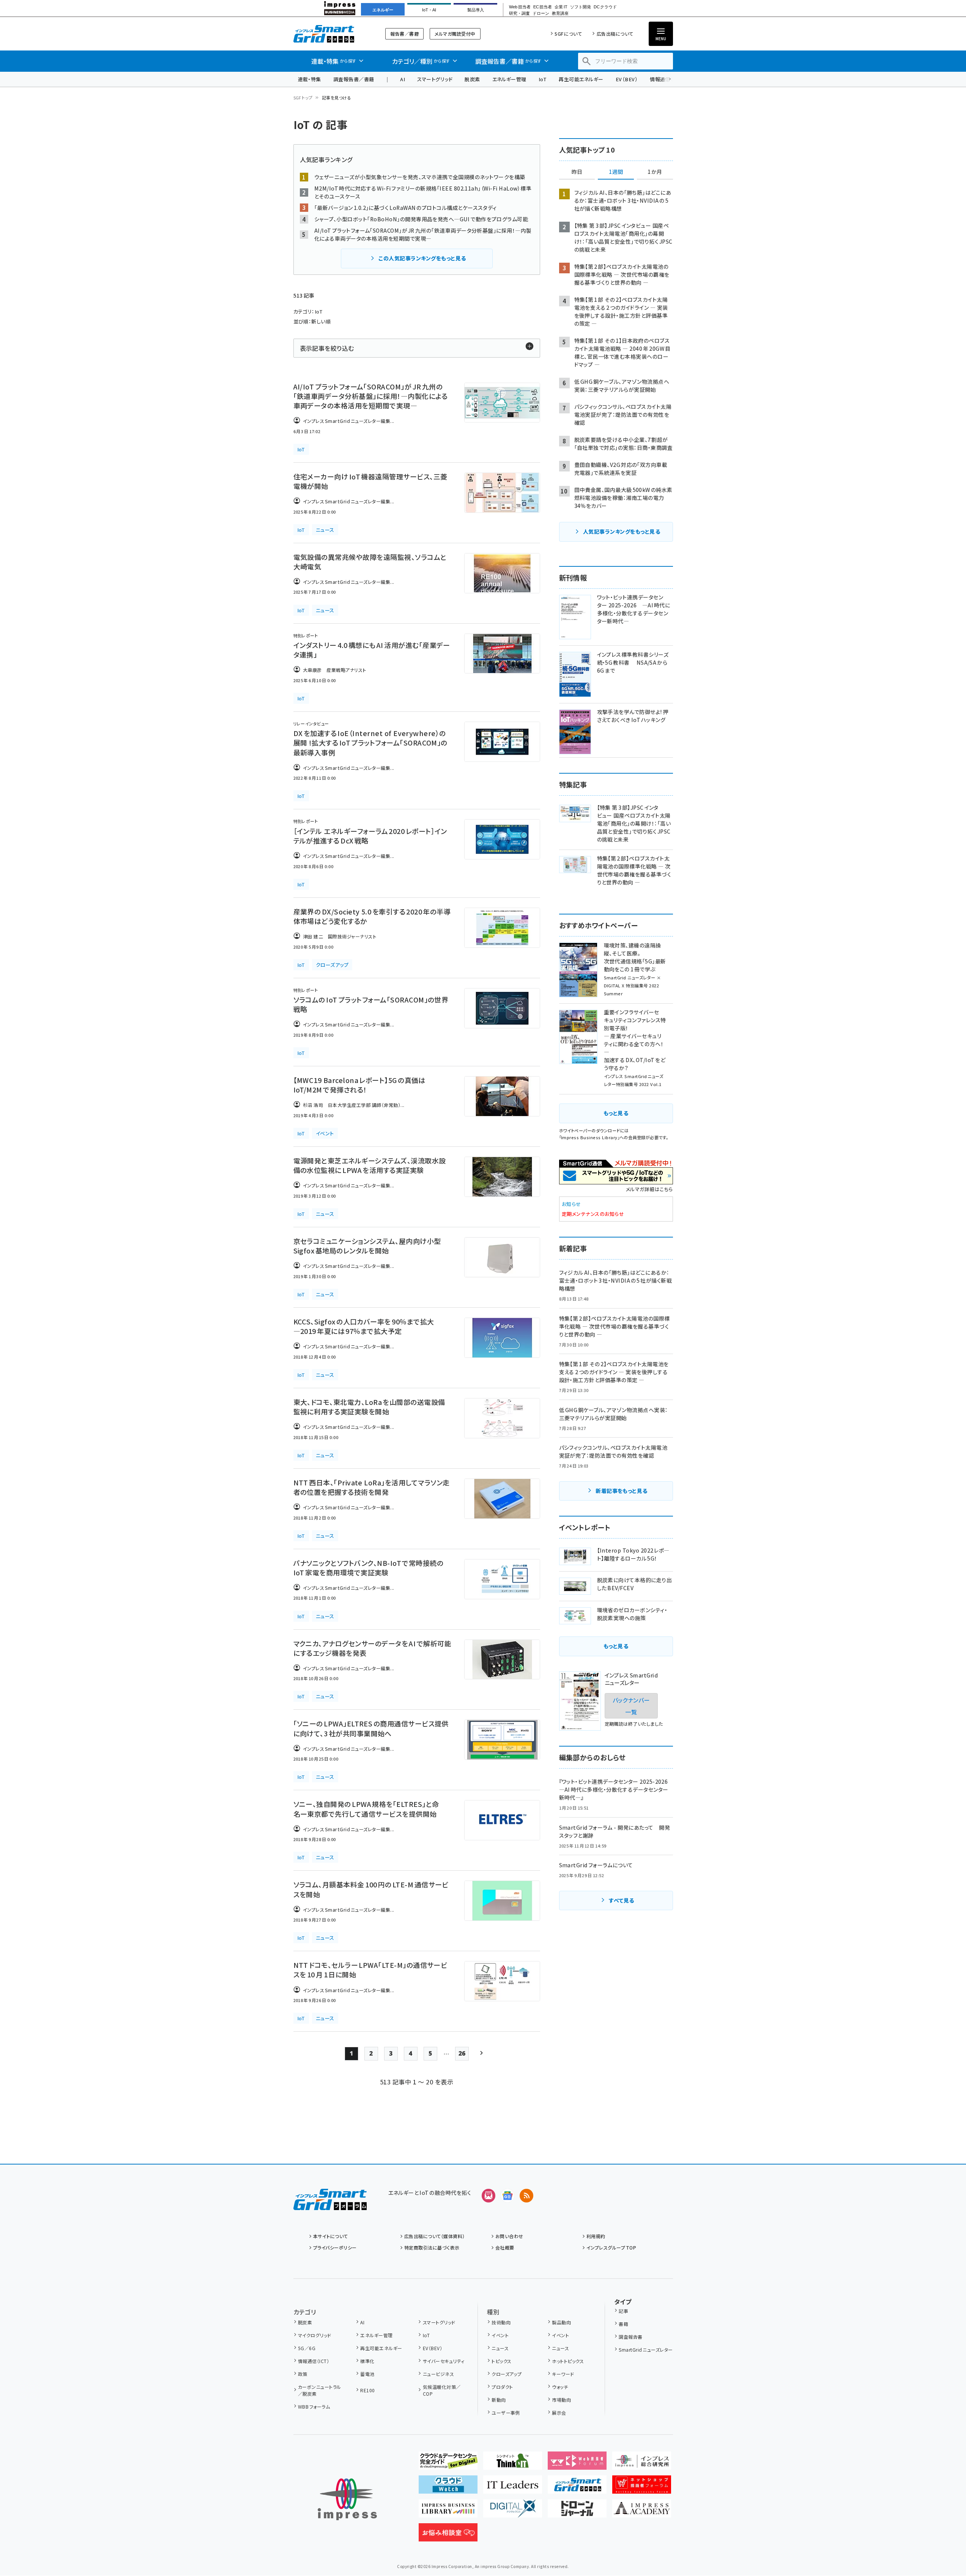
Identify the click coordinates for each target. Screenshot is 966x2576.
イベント (500, 2335)
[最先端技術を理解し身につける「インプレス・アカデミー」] (642, 2511)
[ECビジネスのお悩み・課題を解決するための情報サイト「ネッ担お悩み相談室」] (448, 2535)
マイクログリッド (315, 2335)
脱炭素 (472, 79)
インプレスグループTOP (611, 2247)
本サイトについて (331, 2236)
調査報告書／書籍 (354, 79)
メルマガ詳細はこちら (649, 1189)
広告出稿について (615, 34)
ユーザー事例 (506, 2413)
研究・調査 (519, 13)
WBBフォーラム (314, 2407)
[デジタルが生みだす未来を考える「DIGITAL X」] (513, 2511)
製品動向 (561, 2322)
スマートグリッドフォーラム (330, 34)
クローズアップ (507, 2374)
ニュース (500, 2348)
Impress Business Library (589, 1137)
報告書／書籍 (404, 34)
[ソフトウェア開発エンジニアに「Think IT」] (513, 2464)
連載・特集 (310, 79)
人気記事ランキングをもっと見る (622, 531)
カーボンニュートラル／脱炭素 (320, 2390)
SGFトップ (303, 98)
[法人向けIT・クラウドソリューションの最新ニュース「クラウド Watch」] (448, 2488)
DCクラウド (605, 7)
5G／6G (307, 2348)
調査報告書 (630, 2337)
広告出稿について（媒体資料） (435, 2236)
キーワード (563, 2374)
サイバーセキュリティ (444, 2361)
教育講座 (560, 13)
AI (403, 79)
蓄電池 (367, 2374)
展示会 (559, 2413)
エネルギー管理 (509, 79)
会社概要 (505, 2247)
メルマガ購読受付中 (455, 34)
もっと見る (616, 1113)
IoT (543, 79)
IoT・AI (429, 10)
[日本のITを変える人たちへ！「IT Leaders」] (513, 2488)
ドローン (541, 13)
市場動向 (561, 2400)
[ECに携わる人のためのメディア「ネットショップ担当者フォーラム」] (642, 2488)
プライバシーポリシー (335, 2247)
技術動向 (501, 2322)
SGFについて (568, 34)
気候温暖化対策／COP (442, 2390)
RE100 (367, 2390)
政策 (303, 2374)
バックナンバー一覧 (631, 1706)
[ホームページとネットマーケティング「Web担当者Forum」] (577, 2464)
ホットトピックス (568, 2361)
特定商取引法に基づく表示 (432, 2247)
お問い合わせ (509, 2236)
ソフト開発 (581, 7)
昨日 (577, 172)
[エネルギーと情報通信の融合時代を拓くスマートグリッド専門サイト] (577, 2488)
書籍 (623, 2324)
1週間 (616, 172)
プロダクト (502, 2387)
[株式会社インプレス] (347, 2500)
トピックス (501, 2361)
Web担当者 (520, 7)
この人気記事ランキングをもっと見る (422, 258)
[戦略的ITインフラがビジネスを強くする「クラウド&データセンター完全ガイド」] (448, 2464)
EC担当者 (543, 7)
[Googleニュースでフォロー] (507, 2196)
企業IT (561, 7)
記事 (623, 2311)
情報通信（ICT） (314, 2361)
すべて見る (621, 1900)
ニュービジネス (438, 2374)
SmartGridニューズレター (646, 2350)
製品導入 (476, 10)
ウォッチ (560, 2387)
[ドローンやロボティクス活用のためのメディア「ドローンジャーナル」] (577, 2511)
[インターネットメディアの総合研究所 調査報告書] (642, 2464)
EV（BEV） (627, 79)
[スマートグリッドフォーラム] (330, 2204)
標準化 (367, 2361)
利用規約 (596, 2236)
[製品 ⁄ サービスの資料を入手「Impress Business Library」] (448, 2511)
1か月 (655, 172)
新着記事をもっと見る (622, 1491)
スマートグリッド (435, 79)
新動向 (499, 2400)
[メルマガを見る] (489, 2196)
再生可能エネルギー (581, 79)
